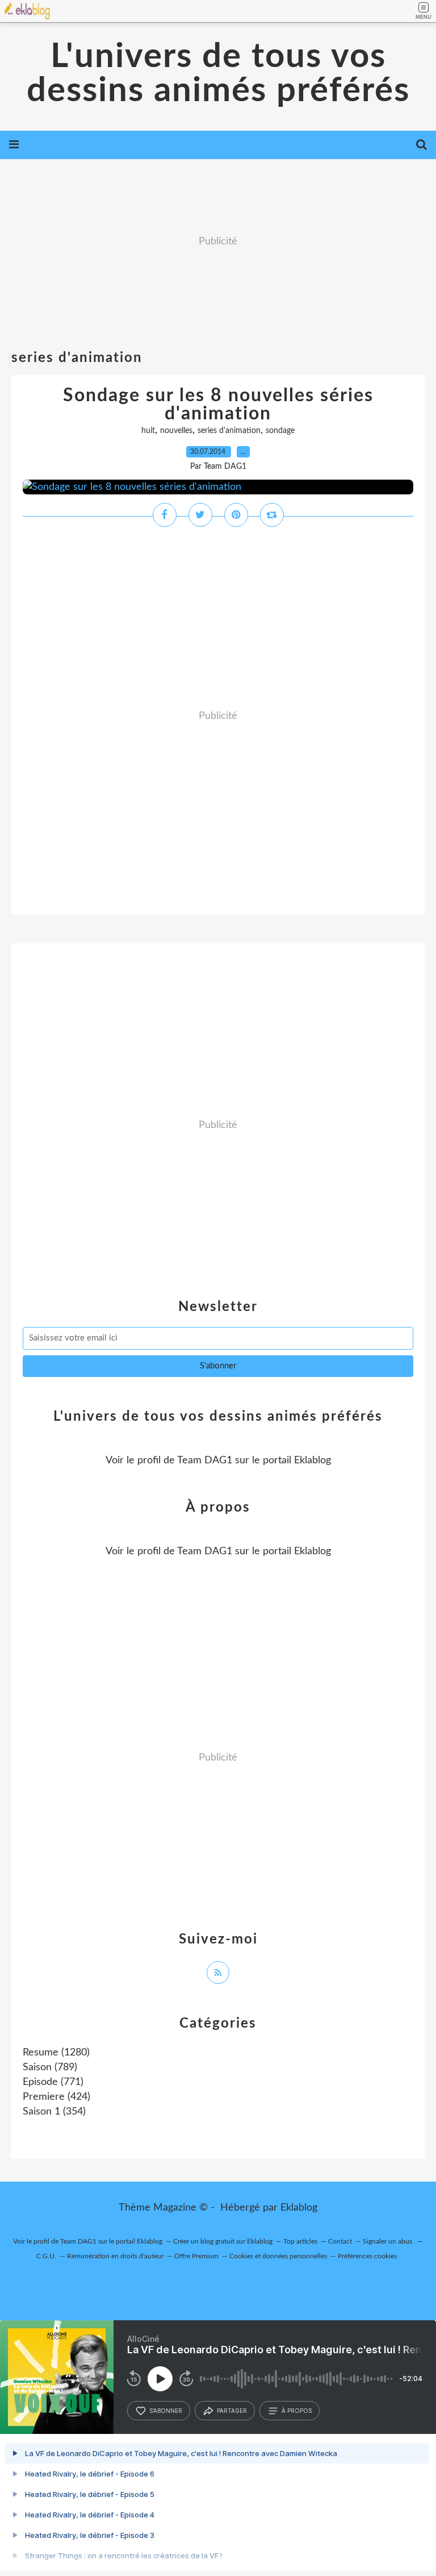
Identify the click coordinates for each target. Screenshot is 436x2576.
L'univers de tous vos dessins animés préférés (218, 74)
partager (232, 2411)
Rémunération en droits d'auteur (115, 2256)
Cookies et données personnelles (278, 2256)
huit (148, 431)
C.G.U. (46, 2256)
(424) (56, 2097)
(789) (50, 2067)
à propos (297, 2411)
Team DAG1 (205, 1460)
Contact (340, 2241)
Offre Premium (196, 2256)
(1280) (56, 2053)
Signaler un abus (388, 2241)
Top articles (300, 2241)
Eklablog (299, 2208)
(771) (53, 2082)
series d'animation (229, 431)
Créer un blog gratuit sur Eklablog (223, 2241)
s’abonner (166, 2411)
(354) (54, 2112)
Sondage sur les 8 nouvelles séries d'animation (218, 405)
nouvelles (176, 431)
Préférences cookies (367, 2256)
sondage (280, 431)
